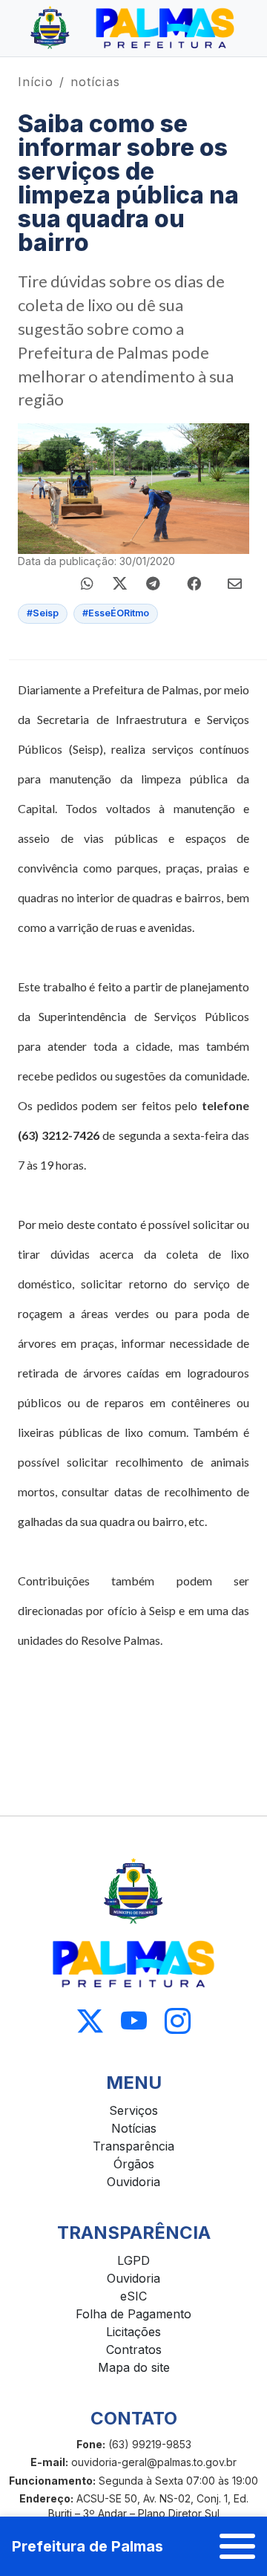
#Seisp (43, 613)
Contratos (134, 2350)
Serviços (133, 2110)
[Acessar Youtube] (134, 2022)
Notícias (134, 2128)
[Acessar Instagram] (178, 2022)
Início (36, 82)
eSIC (133, 2296)
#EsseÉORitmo (116, 613)
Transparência (133, 2146)
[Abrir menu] (237, 2546)
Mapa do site (134, 2367)
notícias (95, 82)
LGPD (133, 2260)
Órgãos (134, 2164)
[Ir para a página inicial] (133, 28)
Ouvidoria (133, 2182)
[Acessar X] (90, 2022)
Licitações (133, 2332)
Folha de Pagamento (133, 2314)
